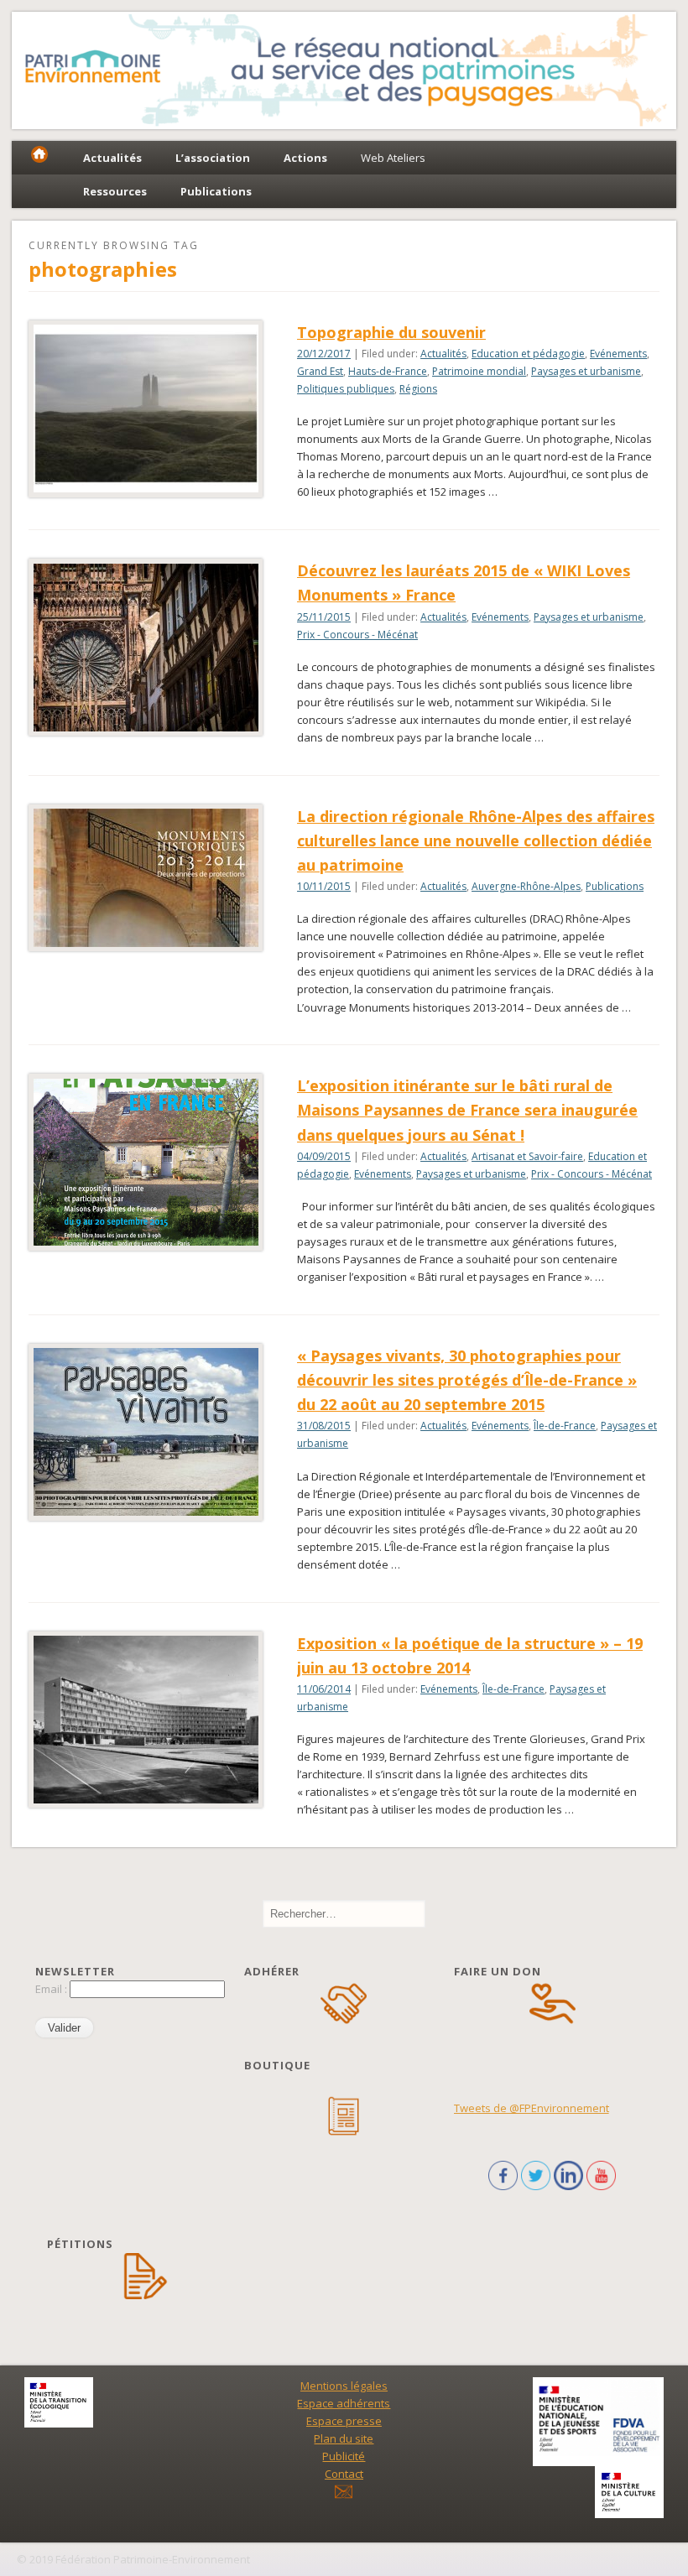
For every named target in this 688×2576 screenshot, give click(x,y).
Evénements (618, 354)
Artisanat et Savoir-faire (527, 1156)
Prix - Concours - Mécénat (357, 635)
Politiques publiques (346, 389)
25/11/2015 (324, 617)
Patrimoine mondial (479, 371)
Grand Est (320, 371)
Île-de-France (565, 1426)
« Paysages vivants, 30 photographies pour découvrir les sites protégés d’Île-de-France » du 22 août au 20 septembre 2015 (467, 1380)
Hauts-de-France (388, 371)
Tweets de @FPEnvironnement (532, 2108)
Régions (418, 389)
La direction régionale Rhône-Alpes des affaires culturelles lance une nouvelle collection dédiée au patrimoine (476, 840)
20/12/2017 (324, 354)
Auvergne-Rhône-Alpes (526, 886)
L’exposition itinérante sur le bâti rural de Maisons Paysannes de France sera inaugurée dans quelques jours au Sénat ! (467, 1110)
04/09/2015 (324, 1156)
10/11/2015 (324, 886)
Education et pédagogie (528, 354)
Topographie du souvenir (391, 332)
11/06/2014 (324, 1689)
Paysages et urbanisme (586, 371)
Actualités (443, 354)
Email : (52, 1989)
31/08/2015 (324, 1426)
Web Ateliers (393, 158)
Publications (615, 886)
